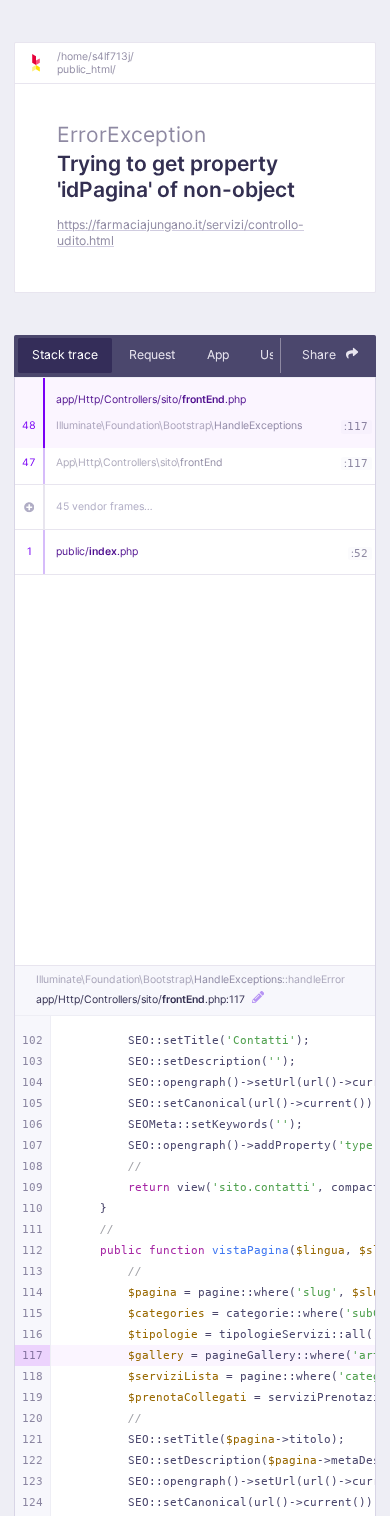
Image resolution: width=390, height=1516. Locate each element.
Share (320, 354)
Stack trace (65, 354)
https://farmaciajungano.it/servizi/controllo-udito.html (180, 232)
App (218, 354)
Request (152, 354)
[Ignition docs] (43, 63)
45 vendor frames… (104, 506)
